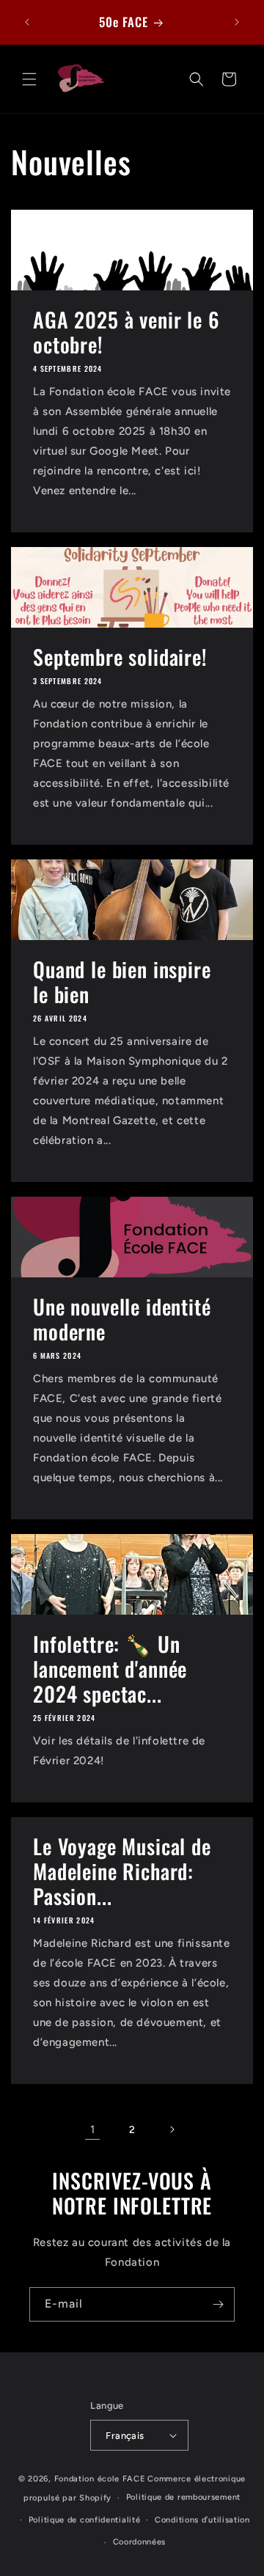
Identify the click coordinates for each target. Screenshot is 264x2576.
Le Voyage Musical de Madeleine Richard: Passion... (122, 1871)
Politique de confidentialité (85, 2520)
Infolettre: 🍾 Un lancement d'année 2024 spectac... (110, 1669)
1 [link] (93, 2129)
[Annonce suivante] (237, 22)
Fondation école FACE (100, 2479)
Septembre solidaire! (120, 657)
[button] (29, 79)
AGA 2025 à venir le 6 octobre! (126, 332)
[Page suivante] (172, 2129)
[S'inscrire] (218, 2304)
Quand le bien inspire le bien (122, 982)
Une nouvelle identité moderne (122, 1319)
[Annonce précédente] (27, 22)
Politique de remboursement (183, 2497)
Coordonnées (140, 2542)
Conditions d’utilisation (202, 2520)
